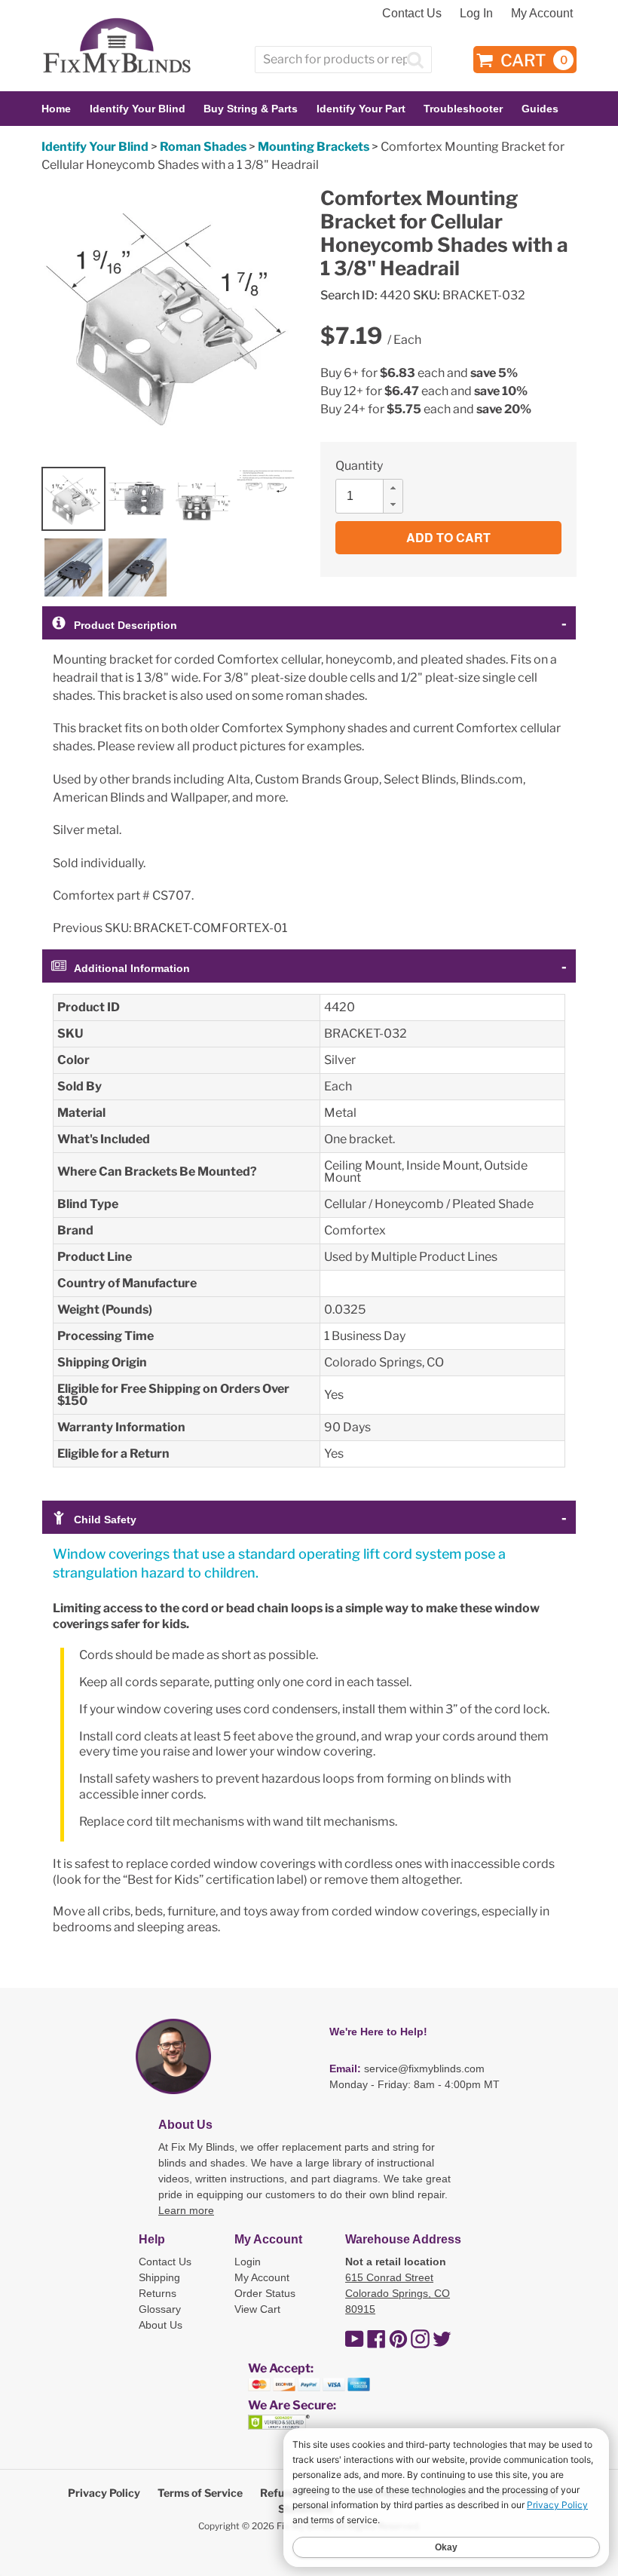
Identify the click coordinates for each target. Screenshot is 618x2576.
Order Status (265, 2293)
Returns (158, 2293)
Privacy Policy (104, 2493)
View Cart (257, 2309)
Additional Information (132, 968)
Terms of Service (200, 2493)
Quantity (359, 466)
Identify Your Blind (95, 147)
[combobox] (343, 60)
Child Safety (105, 1520)
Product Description (125, 625)
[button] (393, 488)
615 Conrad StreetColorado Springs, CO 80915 (398, 2293)
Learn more (186, 2210)
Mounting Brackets (314, 147)
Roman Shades (203, 147)
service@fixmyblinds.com (424, 2068)
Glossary (160, 2309)
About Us (161, 2325)
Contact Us (412, 13)
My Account (542, 13)
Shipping (159, 2277)
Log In (476, 13)
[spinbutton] (374, 496)
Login (248, 2262)
